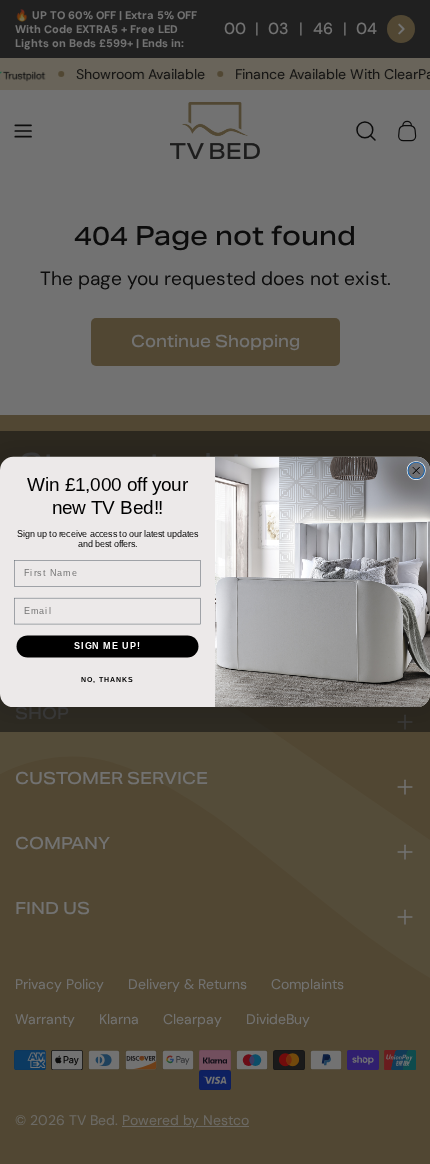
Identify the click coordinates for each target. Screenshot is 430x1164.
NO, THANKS (107, 680)
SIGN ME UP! (107, 645)
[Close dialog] (416, 470)
